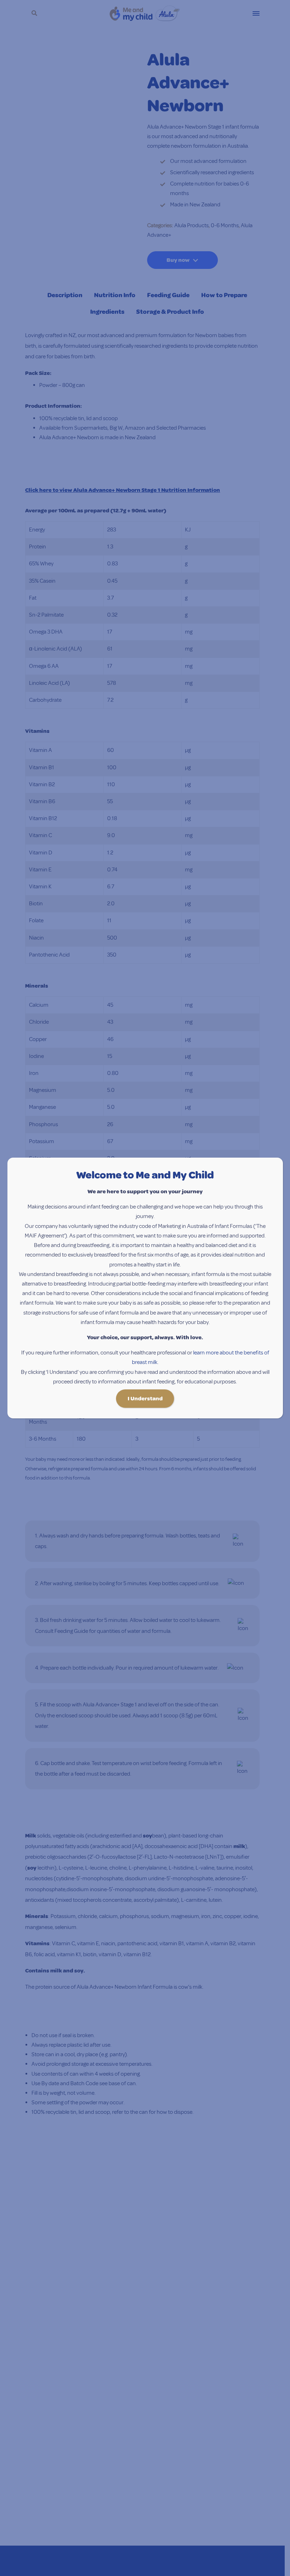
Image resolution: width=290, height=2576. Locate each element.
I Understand (145, 1399)
